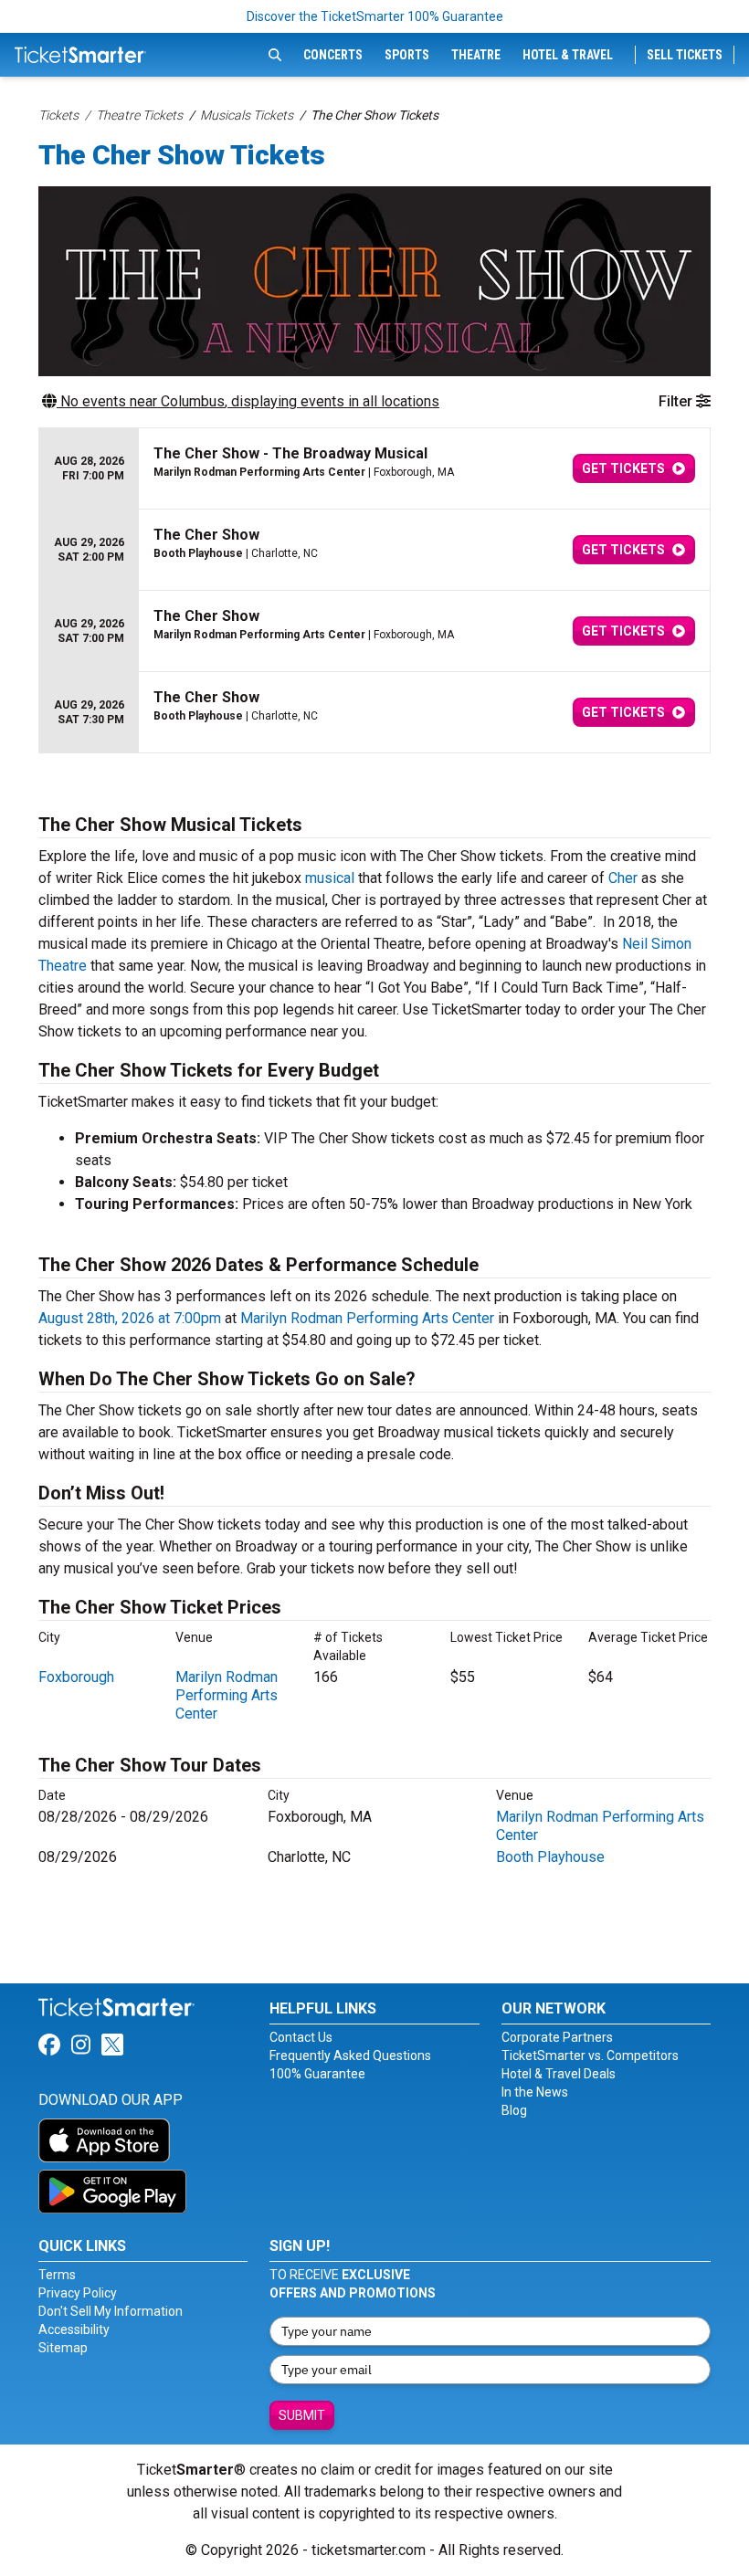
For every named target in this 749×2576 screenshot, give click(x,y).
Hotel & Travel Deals (559, 2074)
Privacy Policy (78, 2293)
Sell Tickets (685, 55)
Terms (57, 2275)
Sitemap (63, 2348)
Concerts (333, 55)
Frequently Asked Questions (350, 2056)
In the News (535, 2092)
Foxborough (76, 1677)
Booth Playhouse (550, 1857)
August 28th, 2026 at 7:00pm (130, 1318)
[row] (374, 469)
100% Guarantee (317, 2074)
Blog (514, 2110)
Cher (623, 878)
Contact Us (301, 2037)
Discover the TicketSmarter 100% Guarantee (375, 16)
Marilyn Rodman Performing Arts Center (367, 1318)
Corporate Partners (557, 2037)
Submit (302, 2415)
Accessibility (74, 2329)
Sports (407, 55)
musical (330, 878)
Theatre (476, 55)
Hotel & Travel (568, 55)
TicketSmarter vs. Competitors (590, 2056)
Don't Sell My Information (111, 2311)
